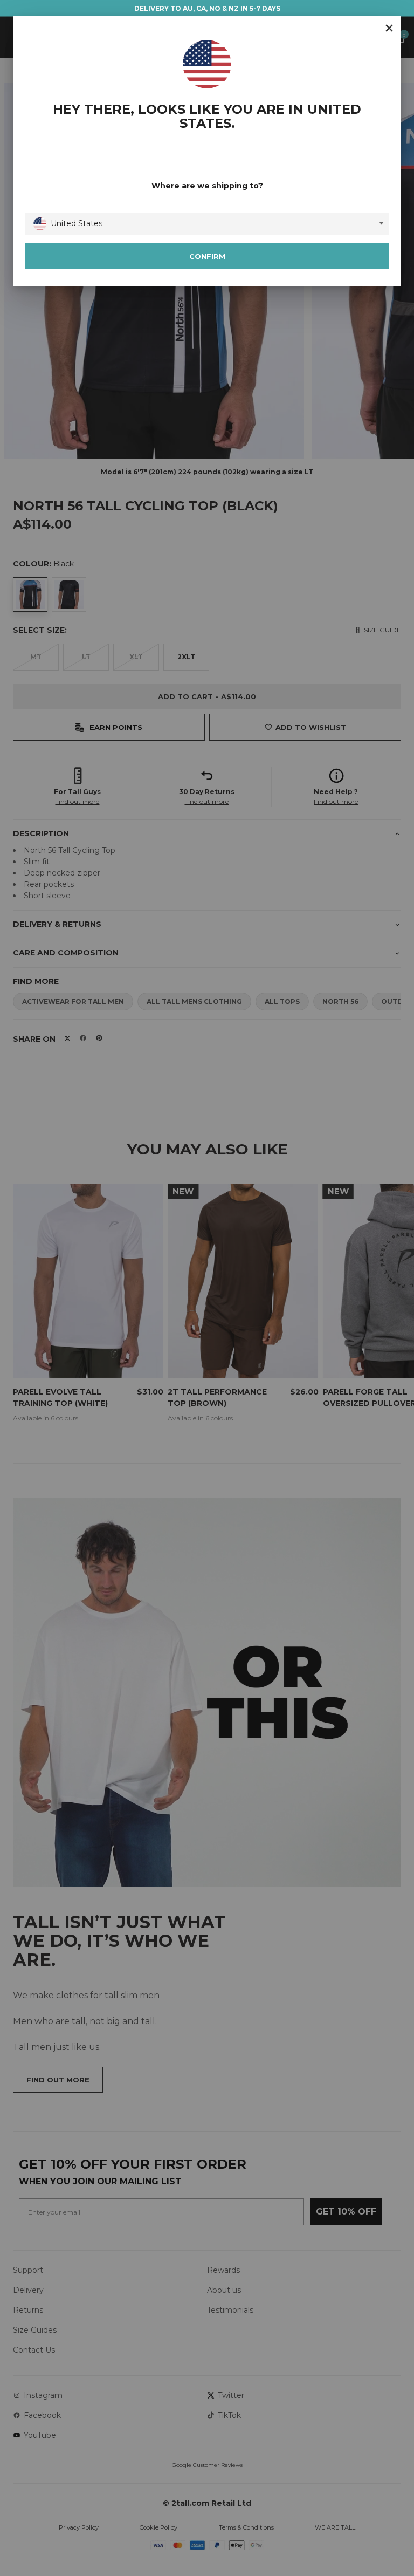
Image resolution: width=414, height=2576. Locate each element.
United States (77, 223)
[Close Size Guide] (389, 28)
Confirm (207, 256)
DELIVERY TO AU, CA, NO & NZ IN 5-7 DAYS (207, 8)
